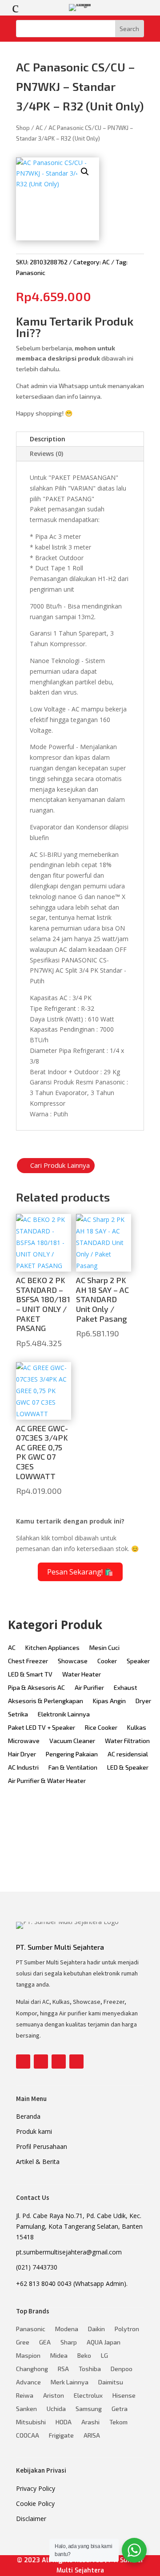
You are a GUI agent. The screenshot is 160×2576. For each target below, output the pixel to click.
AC (39, 128)
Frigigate (61, 2436)
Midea (59, 2356)
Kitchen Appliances (52, 1648)
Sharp (69, 2342)
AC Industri (23, 1768)
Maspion (28, 2356)
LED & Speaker (128, 1768)
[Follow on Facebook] (23, 2062)
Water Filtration (127, 1741)
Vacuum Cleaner (72, 1741)
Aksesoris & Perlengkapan (46, 1701)
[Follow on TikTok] (76, 2062)
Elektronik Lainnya (64, 1714)
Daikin (96, 2329)
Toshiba (90, 2369)
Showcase (73, 1661)
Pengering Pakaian (72, 1754)
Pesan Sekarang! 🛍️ (80, 1572)
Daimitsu (111, 2382)
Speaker (138, 1661)
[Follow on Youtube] (59, 2062)
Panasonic (31, 273)
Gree (23, 2342)
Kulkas (137, 1728)
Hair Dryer (22, 1754)
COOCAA (28, 2436)
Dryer (143, 1701)
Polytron (127, 2329)
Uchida (56, 2409)
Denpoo (122, 2369)
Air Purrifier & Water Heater (47, 1781)
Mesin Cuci (104, 1648)
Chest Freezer (28, 1661)
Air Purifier (89, 1688)
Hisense (124, 2396)
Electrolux (88, 2396)
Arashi (90, 2422)
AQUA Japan (104, 2342)
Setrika (18, 1714)
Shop (23, 128)
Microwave (24, 1741)
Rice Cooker (101, 1728)
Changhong (32, 2369)
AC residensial (128, 1754)
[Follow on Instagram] (41, 2062)
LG (104, 2356)
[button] (85, 172)
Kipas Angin (109, 1701)
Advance (28, 2382)
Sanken (26, 2409)
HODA (64, 2422)
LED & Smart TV (30, 1675)
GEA (45, 2342)
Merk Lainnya (70, 2382)
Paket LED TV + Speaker (42, 1728)
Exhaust (126, 1688)
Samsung (89, 2409)
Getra (120, 2409)
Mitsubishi (31, 2422)
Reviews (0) (46, 454)
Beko (84, 2356)
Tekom (118, 2422)
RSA (63, 2369)
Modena (67, 2329)
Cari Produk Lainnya (60, 1165)
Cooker (107, 1661)
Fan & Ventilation (73, 1768)
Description (48, 439)
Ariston (54, 2396)
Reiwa (25, 2396)
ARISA (92, 2436)
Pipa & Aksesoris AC (36, 1688)
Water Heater (82, 1675)
